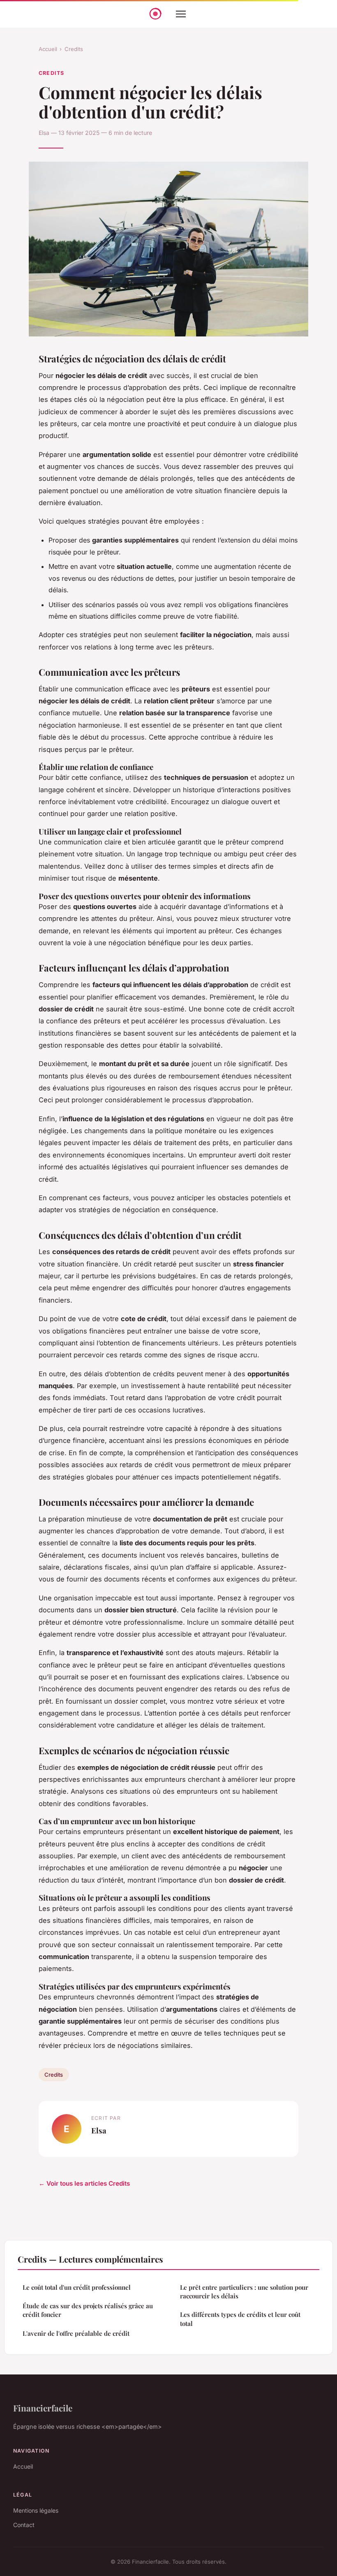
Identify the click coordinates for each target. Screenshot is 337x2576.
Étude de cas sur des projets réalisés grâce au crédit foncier (88, 2310)
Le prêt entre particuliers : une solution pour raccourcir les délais (244, 2292)
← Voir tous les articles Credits (84, 2183)
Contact (24, 2525)
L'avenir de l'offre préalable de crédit (76, 2333)
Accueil (48, 49)
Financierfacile (43, 2408)
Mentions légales (36, 2510)
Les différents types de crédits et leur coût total (240, 2319)
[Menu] (181, 14)
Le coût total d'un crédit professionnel (77, 2287)
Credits (74, 49)
